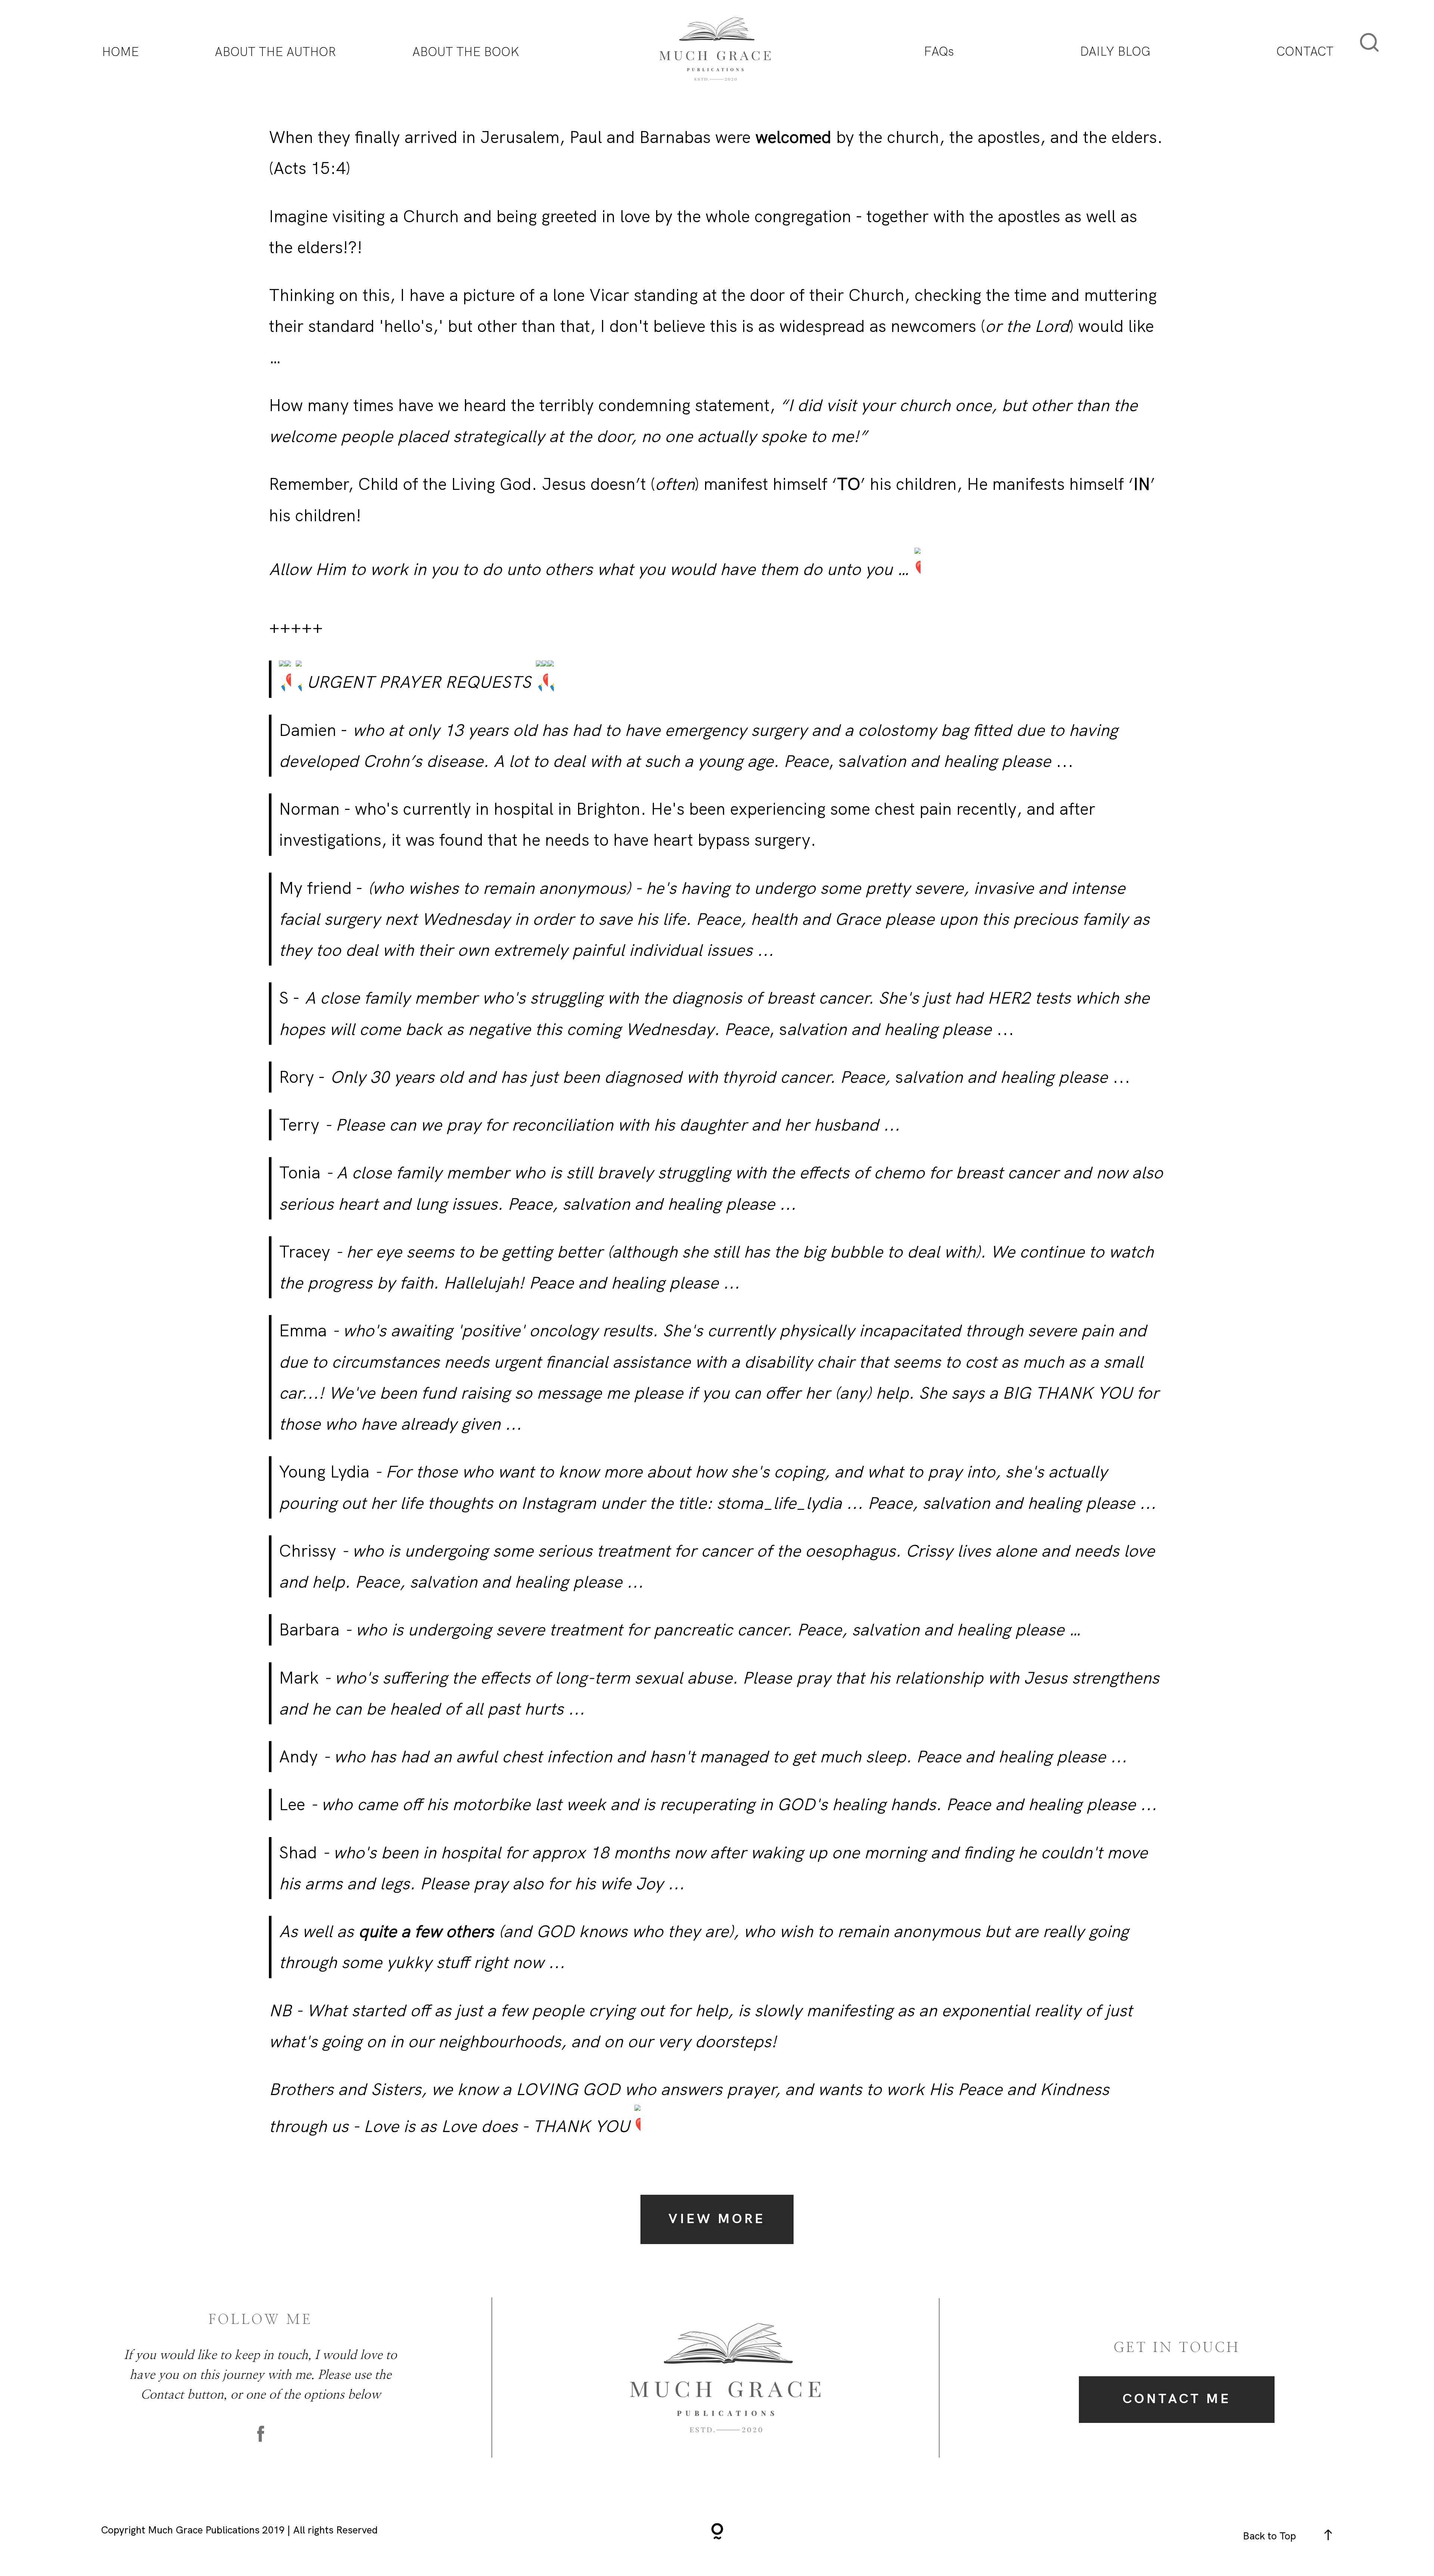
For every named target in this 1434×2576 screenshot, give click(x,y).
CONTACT (1305, 51)
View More (717, 2219)
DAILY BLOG (1115, 51)
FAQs (939, 51)
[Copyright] (717, 2533)
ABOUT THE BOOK (466, 52)
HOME (120, 52)
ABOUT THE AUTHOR (275, 52)
